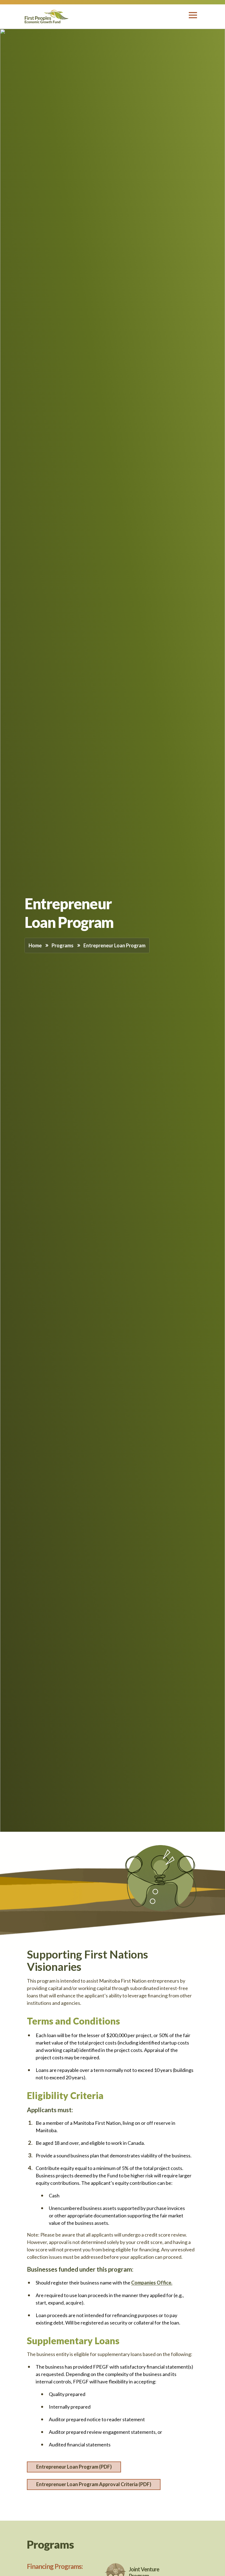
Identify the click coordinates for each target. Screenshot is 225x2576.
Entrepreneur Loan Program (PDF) (74, 2467)
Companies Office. (152, 2283)
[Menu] (192, 17)
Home (35, 945)
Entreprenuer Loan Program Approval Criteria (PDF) (94, 2484)
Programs (63, 945)
